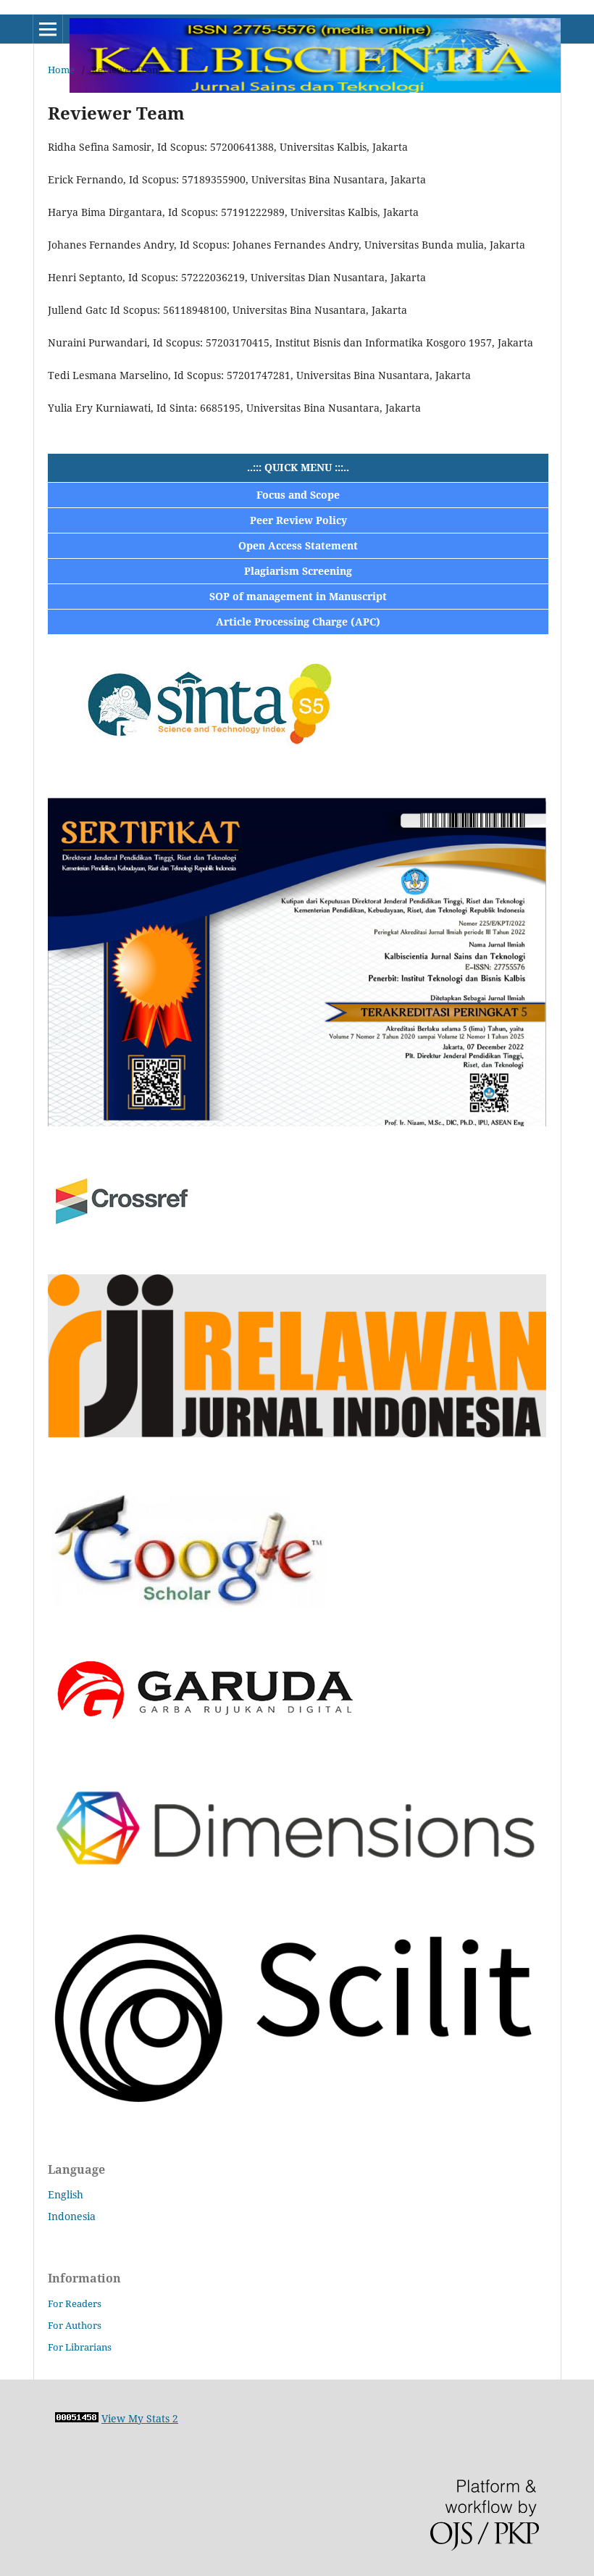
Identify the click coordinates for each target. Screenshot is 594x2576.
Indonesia (72, 2216)
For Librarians (80, 2347)
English (66, 2194)
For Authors (75, 2325)
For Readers (75, 2303)
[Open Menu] (48, 29)
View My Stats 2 (140, 2418)
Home (61, 70)
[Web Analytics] (77, 2418)
